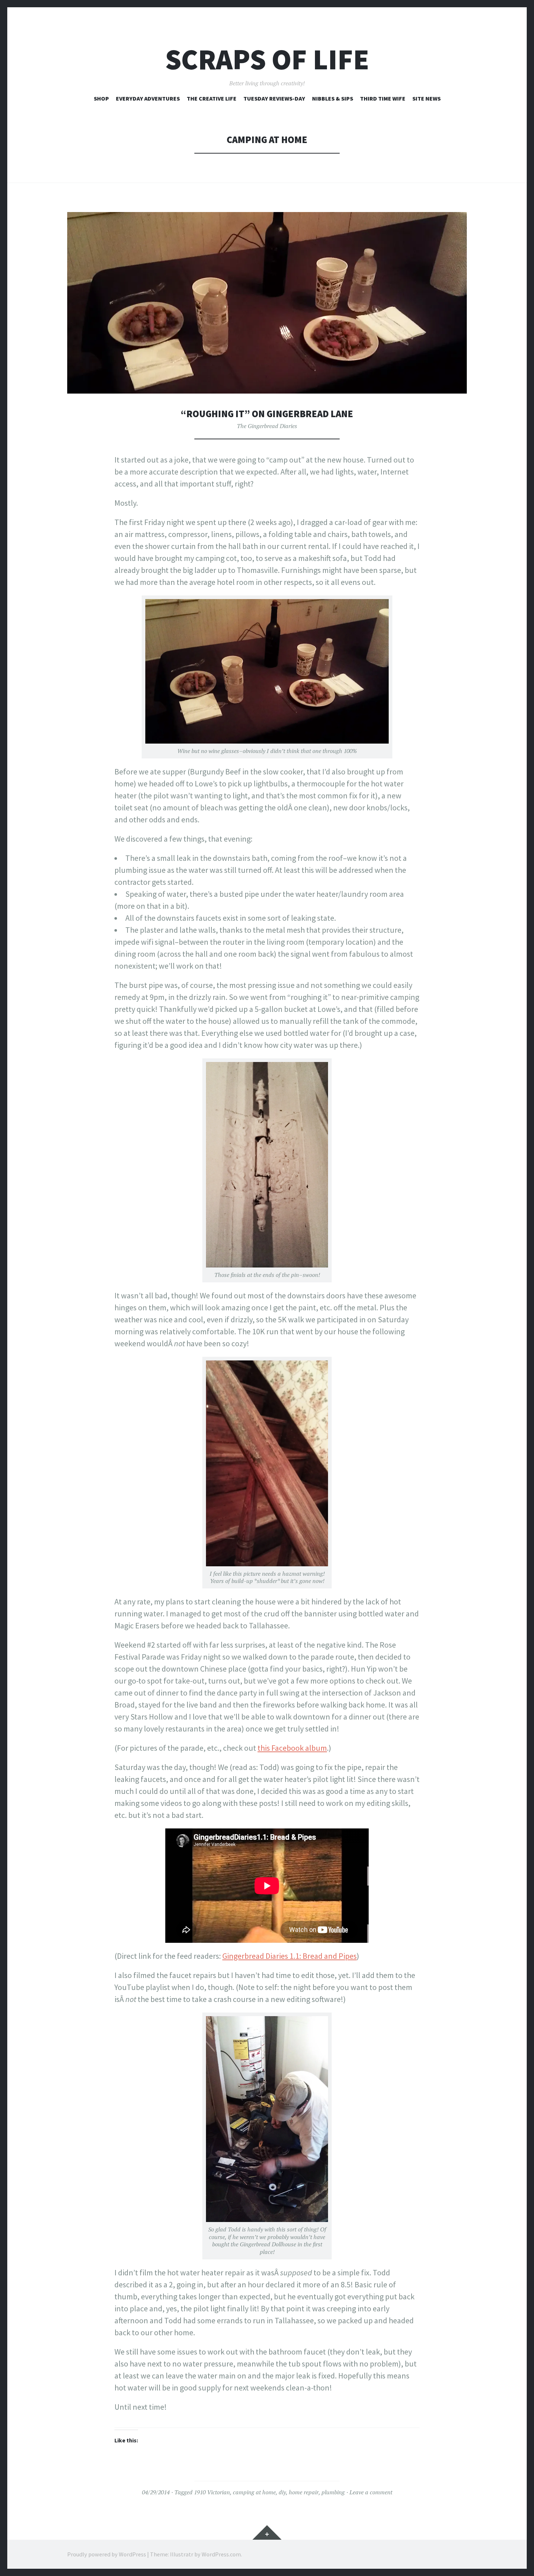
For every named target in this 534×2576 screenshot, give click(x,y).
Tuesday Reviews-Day (274, 98)
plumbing (333, 2492)
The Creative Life (212, 98)
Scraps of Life (267, 59)
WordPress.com (221, 2554)
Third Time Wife (383, 98)
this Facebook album (292, 1748)
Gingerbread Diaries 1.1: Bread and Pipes (290, 1956)
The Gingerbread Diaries (267, 426)
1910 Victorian (212, 2492)
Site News (426, 98)
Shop (101, 98)
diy (282, 2492)
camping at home (254, 2492)
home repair (304, 2492)
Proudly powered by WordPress (107, 2554)
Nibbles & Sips (333, 98)
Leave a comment (371, 2492)
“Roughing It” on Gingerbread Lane (267, 414)
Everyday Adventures (148, 98)
